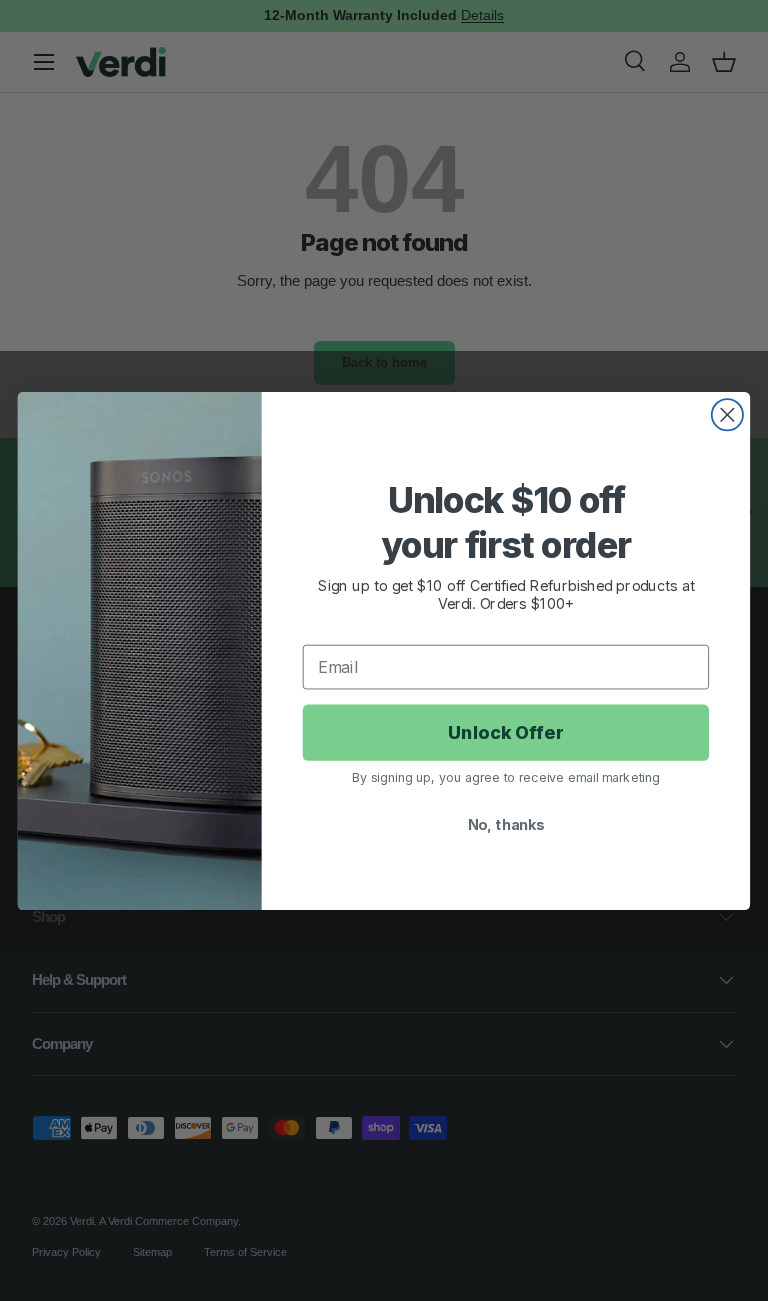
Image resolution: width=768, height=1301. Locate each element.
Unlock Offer (506, 731)
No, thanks (506, 824)
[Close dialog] (727, 414)
